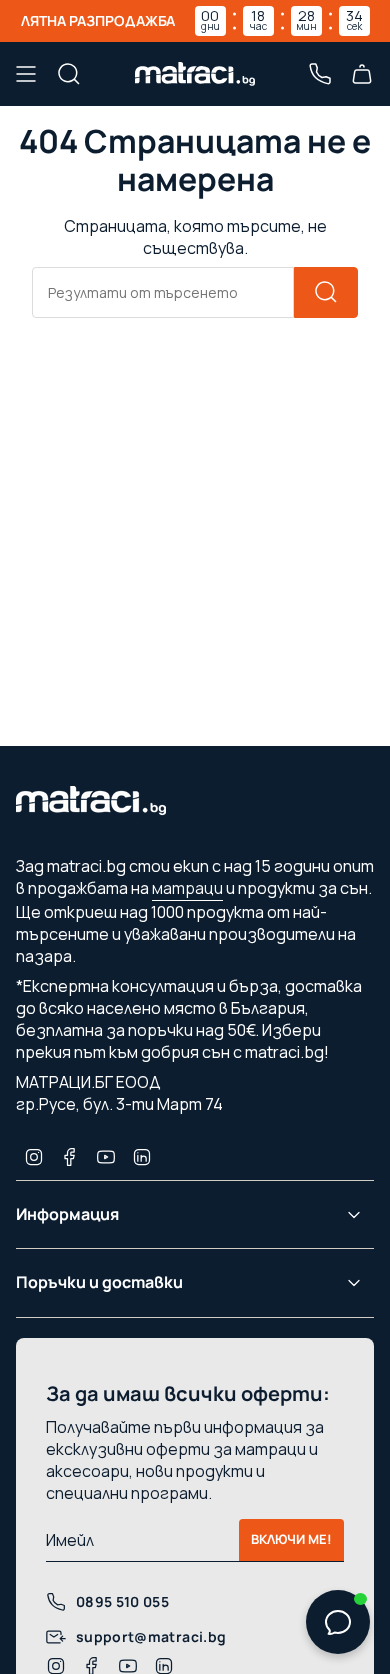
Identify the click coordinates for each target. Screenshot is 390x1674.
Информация (67, 1214)
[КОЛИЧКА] (362, 74)
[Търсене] (326, 292)
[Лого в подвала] (91, 806)
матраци (187, 888)
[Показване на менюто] (26, 74)
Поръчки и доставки (99, 1282)
